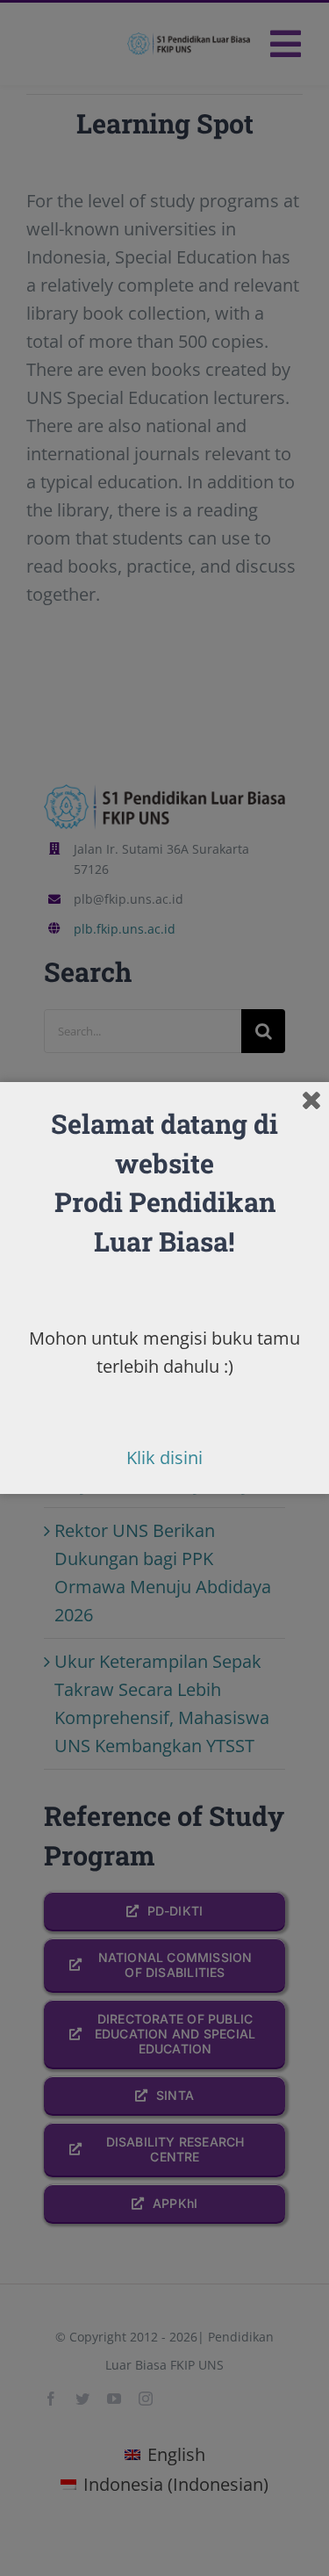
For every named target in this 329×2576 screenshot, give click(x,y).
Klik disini (164, 1458)
